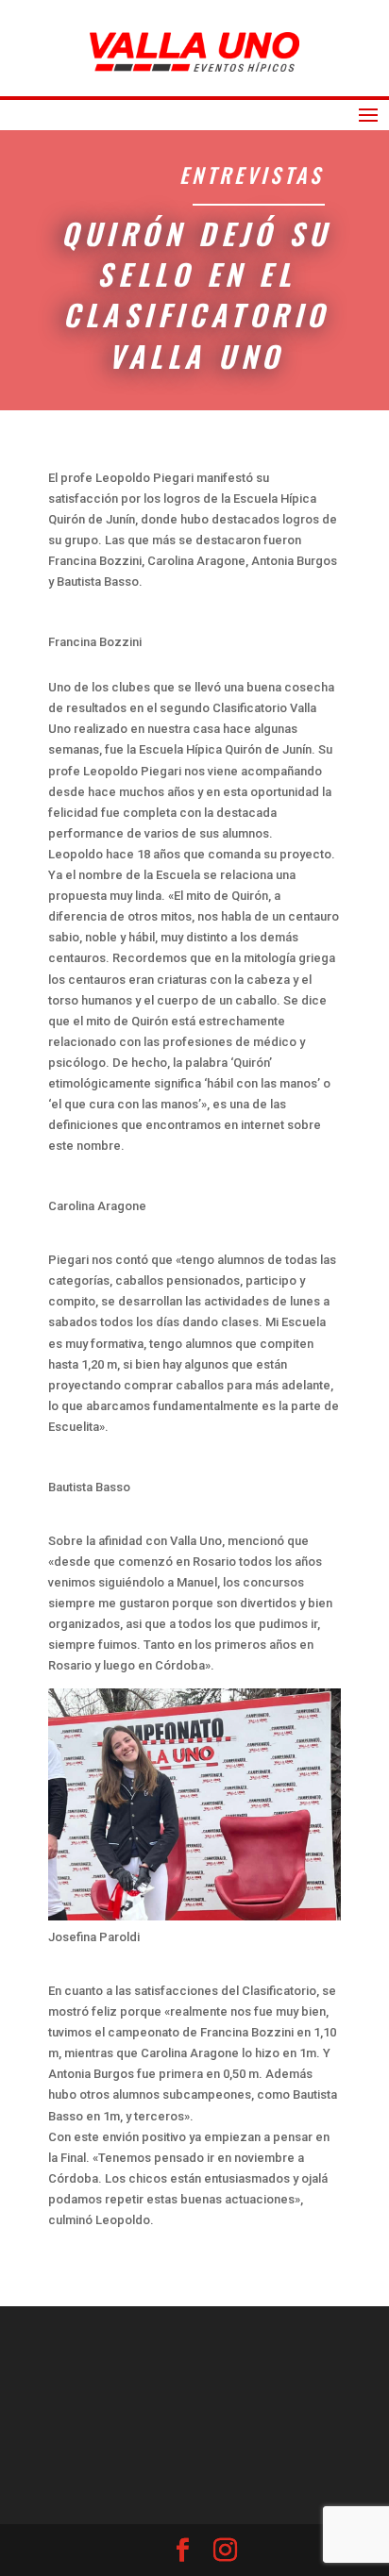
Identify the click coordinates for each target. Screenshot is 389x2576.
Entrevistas (252, 175)
